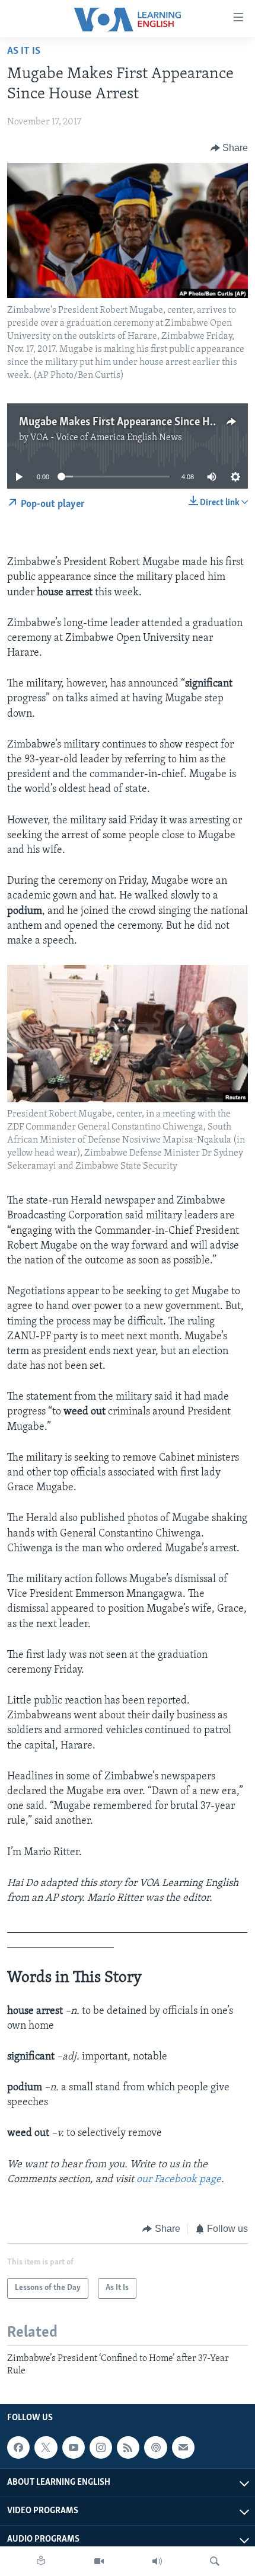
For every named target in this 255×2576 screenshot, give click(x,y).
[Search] (215, 2561)
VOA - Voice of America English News (106, 438)
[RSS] (128, 2447)
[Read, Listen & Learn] (41, 2561)
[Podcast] (155, 2447)
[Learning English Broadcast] (157, 2561)
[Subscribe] (183, 2447)
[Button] (230, 148)
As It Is (24, 52)
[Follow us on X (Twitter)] (46, 2447)
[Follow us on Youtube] (74, 2447)
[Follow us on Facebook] (18, 2447)
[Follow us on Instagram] (101, 2447)
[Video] (99, 2561)
